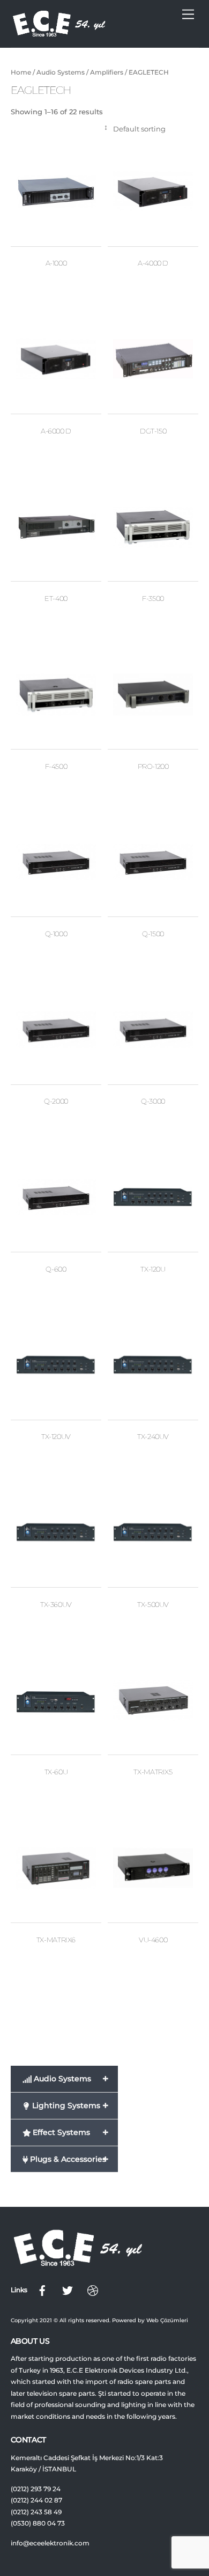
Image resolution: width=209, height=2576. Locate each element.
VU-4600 (153, 1940)
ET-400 (56, 598)
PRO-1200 (153, 766)
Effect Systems (69, 2132)
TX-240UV (153, 1436)
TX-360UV (56, 1604)
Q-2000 (56, 1101)
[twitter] (68, 2290)
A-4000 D (153, 263)
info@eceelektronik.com (50, 2543)
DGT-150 (153, 431)
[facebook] (42, 2290)
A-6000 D (56, 431)
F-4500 (56, 766)
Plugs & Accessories (68, 2159)
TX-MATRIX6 (56, 1940)
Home (21, 72)
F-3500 (153, 598)
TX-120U (153, 1269)
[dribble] (93, 2290)
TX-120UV (56, 1436)
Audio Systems (61, 72)
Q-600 (56, 1269)
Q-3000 (153, 1101)
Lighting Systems (69, 2105)
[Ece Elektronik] (59, 34)
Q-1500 (153, 934)
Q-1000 (56, 934)
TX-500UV (153, 1604)
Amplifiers (107, 72)
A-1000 (56, 263)
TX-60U (56, 1772)
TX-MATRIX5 (153, 1772)
